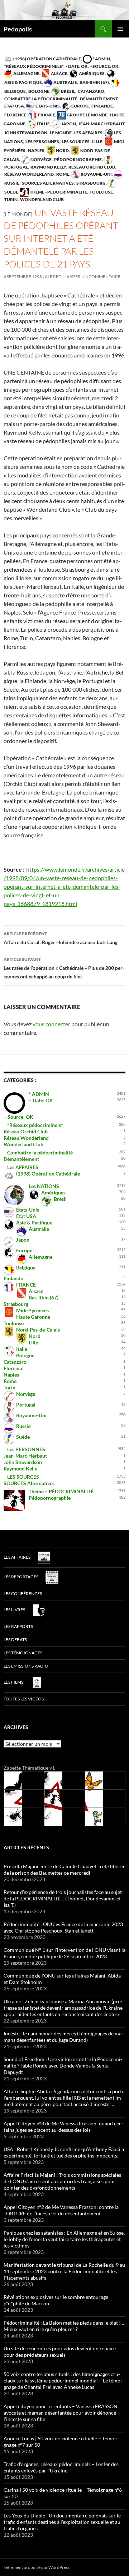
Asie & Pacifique (34, 1222)
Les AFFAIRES (88, 133)
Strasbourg (91, 183)
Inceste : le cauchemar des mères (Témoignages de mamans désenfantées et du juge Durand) (63, 2037)
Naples (36, 151)
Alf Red (53, 277)
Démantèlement (98, 99)
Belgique (26, 1267)
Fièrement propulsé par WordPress (37, 2567)
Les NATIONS (44, 1186)
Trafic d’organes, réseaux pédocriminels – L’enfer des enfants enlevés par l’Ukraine (61, 2467)
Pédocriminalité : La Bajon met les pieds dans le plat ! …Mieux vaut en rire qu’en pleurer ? (64, 2326)
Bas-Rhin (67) (94, 82)
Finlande (102, 106)
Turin (11, 199)
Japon (68, 124)
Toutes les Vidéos (24, 1699)
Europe (80, 106)
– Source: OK (18, 1117)
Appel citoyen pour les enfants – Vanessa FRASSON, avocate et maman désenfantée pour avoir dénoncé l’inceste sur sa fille (61, 2413)
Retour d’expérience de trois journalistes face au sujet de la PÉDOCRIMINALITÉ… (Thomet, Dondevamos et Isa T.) (63, 1898)
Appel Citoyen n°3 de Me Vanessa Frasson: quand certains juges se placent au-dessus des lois (63, 2127)
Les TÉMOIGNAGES (23, 1653)
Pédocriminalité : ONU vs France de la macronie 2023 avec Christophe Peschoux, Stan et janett (63, 1927)
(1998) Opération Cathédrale (47, 59)
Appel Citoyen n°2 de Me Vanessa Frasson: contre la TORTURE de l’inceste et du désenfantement (61, 2210)
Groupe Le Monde (87, 115)
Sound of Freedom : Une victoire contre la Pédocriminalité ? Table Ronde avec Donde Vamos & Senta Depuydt (63, 2066)
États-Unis (47, 106)
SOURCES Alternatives (47, 183)
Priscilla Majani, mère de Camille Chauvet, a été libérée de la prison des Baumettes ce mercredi (64, 1870)
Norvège (41, 159)
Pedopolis (18, 29)
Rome (62, 174)
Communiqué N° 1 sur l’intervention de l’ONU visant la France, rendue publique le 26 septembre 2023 (64, 1953)
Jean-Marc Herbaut (101, 124)
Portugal (26, 1405)
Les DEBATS (15, 1640)
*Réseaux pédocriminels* (34, 66)
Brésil (68, 91)
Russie (23, 1426)
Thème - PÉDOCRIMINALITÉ (58, 192)
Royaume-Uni (96, 174)
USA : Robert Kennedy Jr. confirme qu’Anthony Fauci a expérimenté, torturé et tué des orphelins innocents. (64, 2152)
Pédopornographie (78, 159)
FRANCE (46, 115)
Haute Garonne (33, 1317)
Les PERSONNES (42, 142)
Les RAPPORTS (18, 1626)
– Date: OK (41, 1100)
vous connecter (51, 1024)
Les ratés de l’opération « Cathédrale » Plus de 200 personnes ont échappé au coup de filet (64, 968)
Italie (43, 124)
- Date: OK (77, 66)
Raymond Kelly (48, 167)
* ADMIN (101, 59)
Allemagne (26, 73)
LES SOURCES (75, 142)
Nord (62, 151)
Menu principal (120, 29)
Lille (97, 142)
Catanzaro (91, 91)
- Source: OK (104, 66)
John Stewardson (25, 133)
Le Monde (60, 133)
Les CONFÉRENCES (23, 1593)
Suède (23, 1437)
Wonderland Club (42, 199)
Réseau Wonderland (29, 174)
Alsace (59, 73)
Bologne (39, 91)
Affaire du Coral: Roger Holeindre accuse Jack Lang (61, 938)
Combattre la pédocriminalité (40, 99)
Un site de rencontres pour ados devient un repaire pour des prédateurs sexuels (60, 2352)
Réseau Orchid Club (91, 167)
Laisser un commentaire (92, 277)
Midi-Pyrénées (32, 1310)
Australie (65, 82)
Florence (15, 115)
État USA (14, 106)
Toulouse (101, 192)
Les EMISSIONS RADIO (26, 1666)
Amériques (91, 73)
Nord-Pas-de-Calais (38, 1330)
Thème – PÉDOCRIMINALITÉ (61, 1491)
